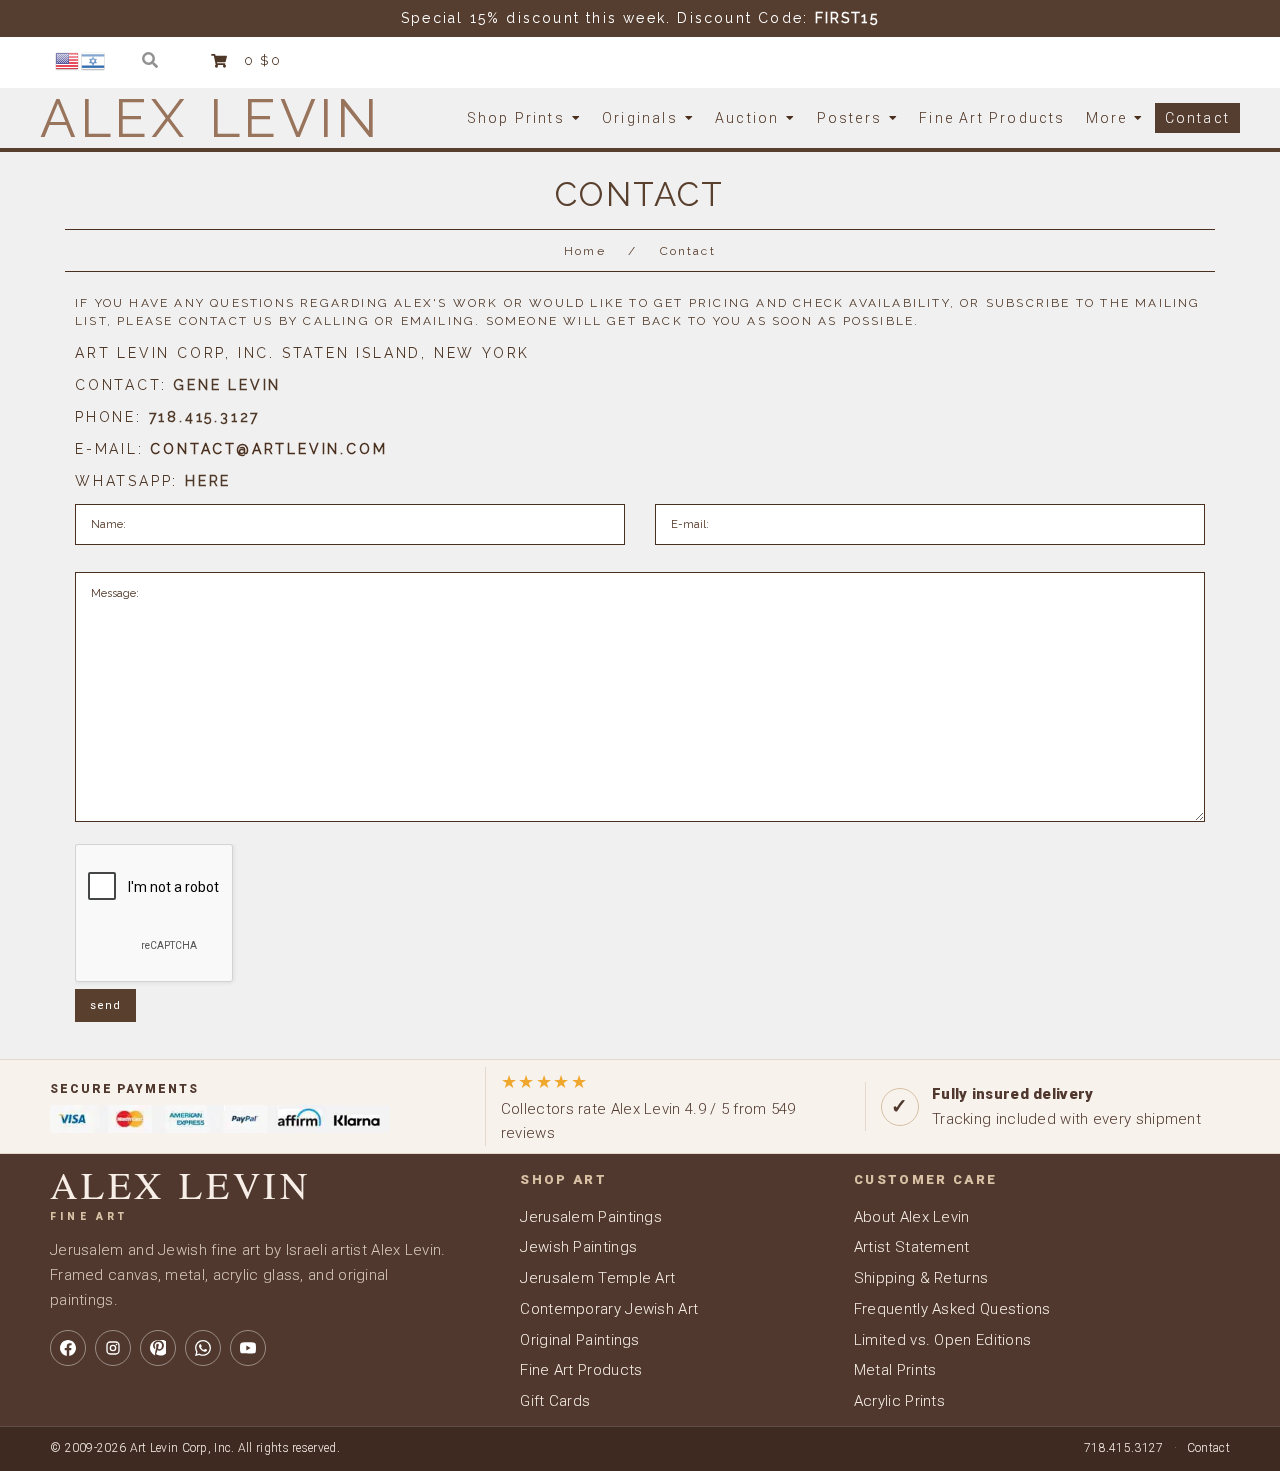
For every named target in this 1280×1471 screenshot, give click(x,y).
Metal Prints (895, 1370)
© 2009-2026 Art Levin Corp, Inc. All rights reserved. (195, 1448)
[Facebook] (68, 1348)
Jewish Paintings (578, 1247)
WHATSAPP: (153, 481)
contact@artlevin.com (268, 449)
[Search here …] (150, 60)
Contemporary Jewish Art (609, 1309)
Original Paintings (579, 1340)
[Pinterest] (158, 1348)
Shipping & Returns (921, 1278)
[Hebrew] (94, 60)
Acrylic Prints (899, 1401)
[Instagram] (113, 1348)
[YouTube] (248, 1348)
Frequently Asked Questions (952, 1309)
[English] (68, 60)
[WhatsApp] (203, 1348)
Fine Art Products (581, 1370)
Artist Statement (912, 1247)
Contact (1208, 1448)
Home (585, 251)
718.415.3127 (1124, 1448)
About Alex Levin (912, 1217)
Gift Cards (555, 1401)
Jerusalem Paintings (591, 1217)
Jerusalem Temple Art (597, 1278)
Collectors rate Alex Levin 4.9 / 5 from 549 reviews (648, 1106)
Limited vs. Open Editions (943, 1340)
